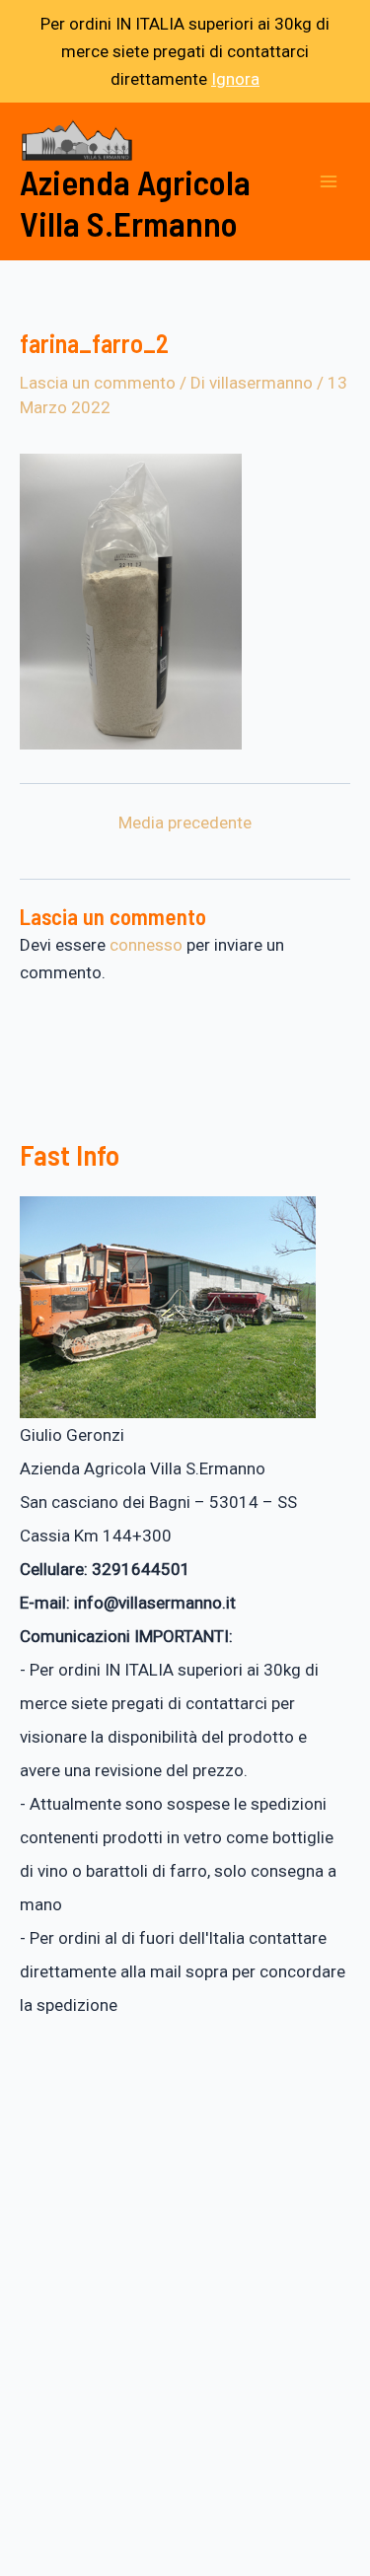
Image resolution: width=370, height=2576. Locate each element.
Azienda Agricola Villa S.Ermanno (135, 202)
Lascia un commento (98, 383)
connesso (146, 945)
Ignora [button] (235, 79)
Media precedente (185, 823)
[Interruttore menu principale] (329, 181)
